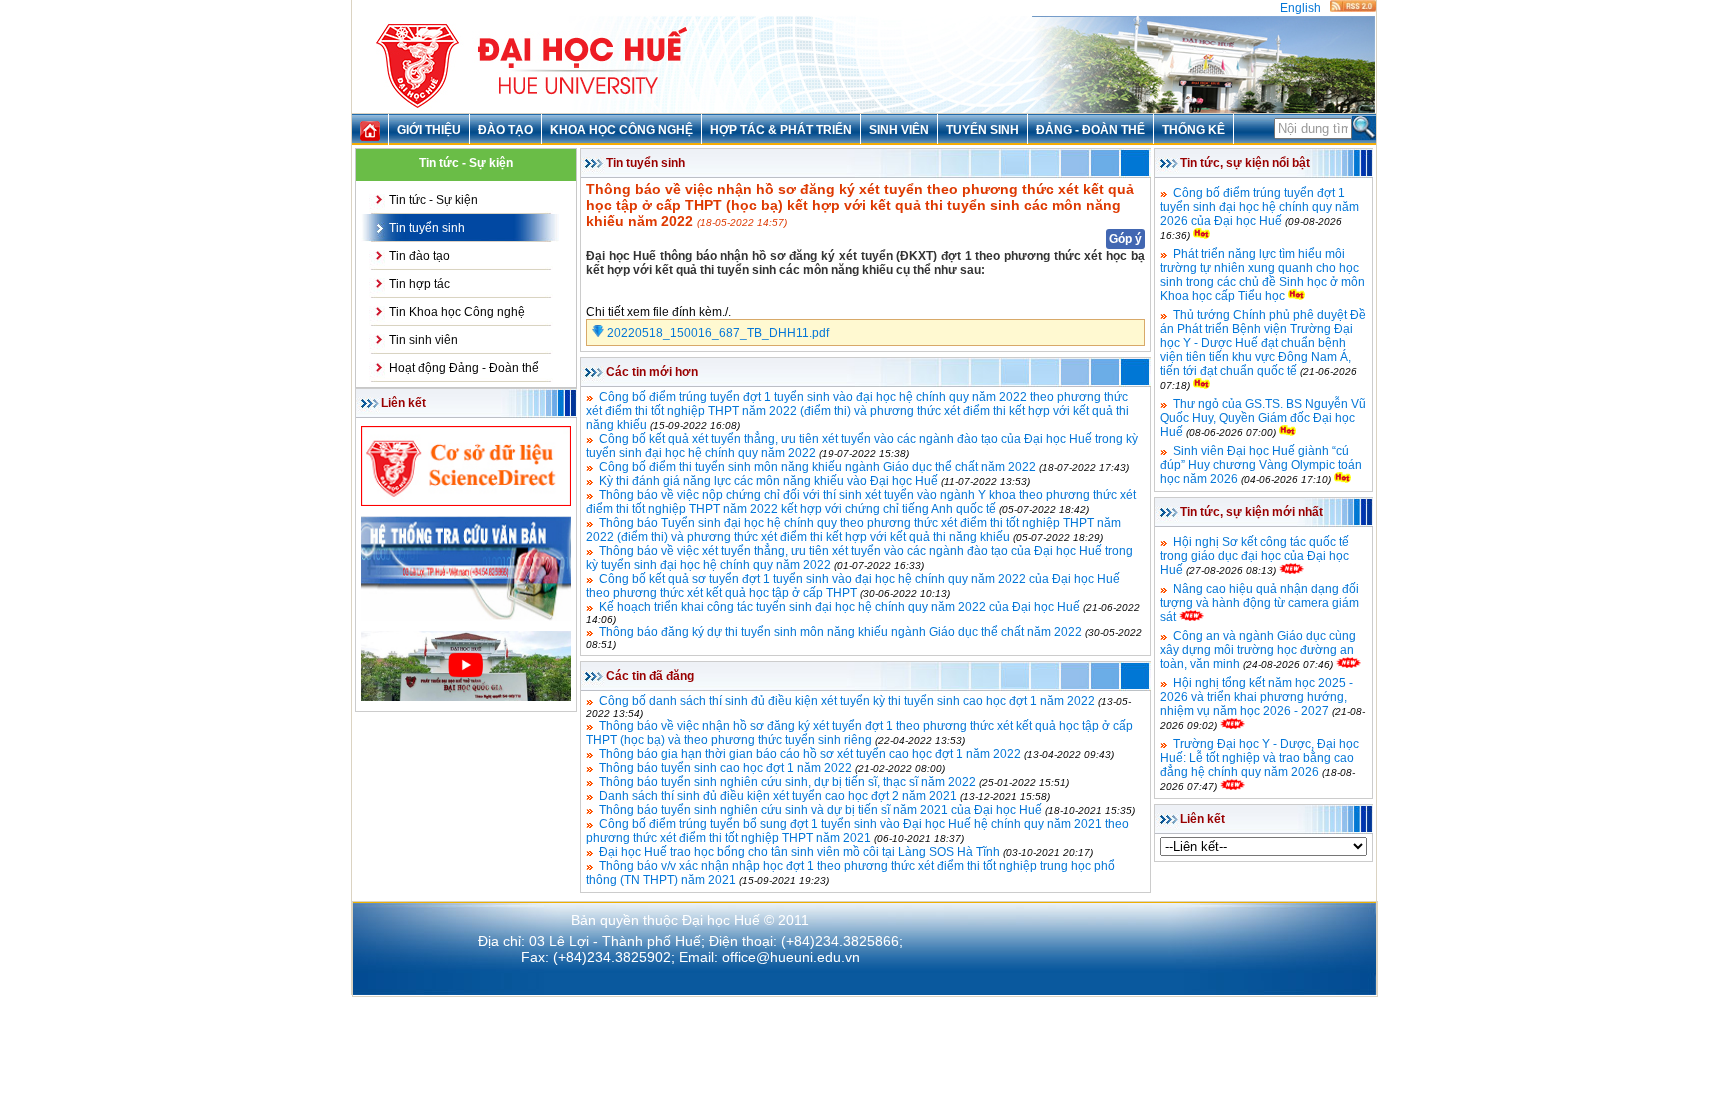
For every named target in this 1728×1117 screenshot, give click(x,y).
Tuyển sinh (982, 130)
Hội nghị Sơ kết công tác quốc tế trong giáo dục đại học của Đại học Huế (1254, 556)
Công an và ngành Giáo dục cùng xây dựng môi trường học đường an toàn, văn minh (1258, 650)
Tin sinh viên (423, 340)
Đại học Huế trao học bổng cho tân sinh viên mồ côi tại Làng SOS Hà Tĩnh (799, 852)
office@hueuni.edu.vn (791, 957)
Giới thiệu (429, 130)
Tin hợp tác (419, 284)
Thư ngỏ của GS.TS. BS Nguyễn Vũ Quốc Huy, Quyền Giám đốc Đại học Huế (1263, 418)
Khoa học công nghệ (621, 130)
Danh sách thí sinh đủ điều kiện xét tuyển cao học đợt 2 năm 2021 (778, 796)
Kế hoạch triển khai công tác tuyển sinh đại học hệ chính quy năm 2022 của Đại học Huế (839, 607)
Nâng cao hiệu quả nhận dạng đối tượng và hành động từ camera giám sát (1259, 603)
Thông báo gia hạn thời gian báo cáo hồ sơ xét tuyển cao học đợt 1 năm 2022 (810, 754)
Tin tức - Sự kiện (433, 200)
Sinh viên (899, 130)
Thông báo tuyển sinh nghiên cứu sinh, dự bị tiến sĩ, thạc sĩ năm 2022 (787, 782)
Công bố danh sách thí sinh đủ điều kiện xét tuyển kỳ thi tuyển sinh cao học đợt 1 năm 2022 (847, 701)
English (1300, 8)
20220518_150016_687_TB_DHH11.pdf (716, 333)
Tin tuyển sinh (427, 228)
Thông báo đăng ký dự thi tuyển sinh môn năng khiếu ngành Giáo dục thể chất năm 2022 (840, 632)
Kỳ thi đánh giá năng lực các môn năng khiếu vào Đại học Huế (768, 481)
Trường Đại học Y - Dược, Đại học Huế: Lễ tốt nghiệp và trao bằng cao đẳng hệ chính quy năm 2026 (1259, 758)
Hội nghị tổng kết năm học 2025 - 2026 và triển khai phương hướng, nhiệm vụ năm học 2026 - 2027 (1256, 697)
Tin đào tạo (419, 256)
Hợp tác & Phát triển (781, 130)
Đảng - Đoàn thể (1090, 130)
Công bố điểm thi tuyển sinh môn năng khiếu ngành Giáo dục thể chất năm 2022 (817, 467)
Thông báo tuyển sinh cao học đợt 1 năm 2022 (725, 768)
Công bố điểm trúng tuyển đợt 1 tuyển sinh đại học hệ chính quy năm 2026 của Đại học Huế (1259, 207)
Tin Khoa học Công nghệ (457, 312)
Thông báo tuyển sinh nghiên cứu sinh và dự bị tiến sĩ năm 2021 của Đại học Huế (820, 810)
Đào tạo (505, 130)
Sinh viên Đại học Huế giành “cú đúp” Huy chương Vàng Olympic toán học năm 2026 (1261, 465)
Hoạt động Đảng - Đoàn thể (464, 368)
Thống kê (1193, 130)
